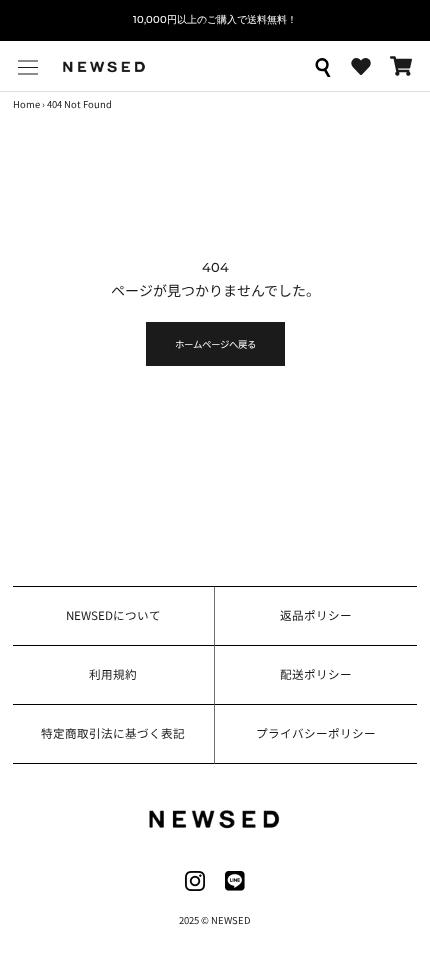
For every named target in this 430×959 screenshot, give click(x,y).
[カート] (401, 66)
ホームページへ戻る (215, 344)
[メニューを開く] (28, 66)
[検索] (322, 66)
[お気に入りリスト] (361, 67)
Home (26, 104)
